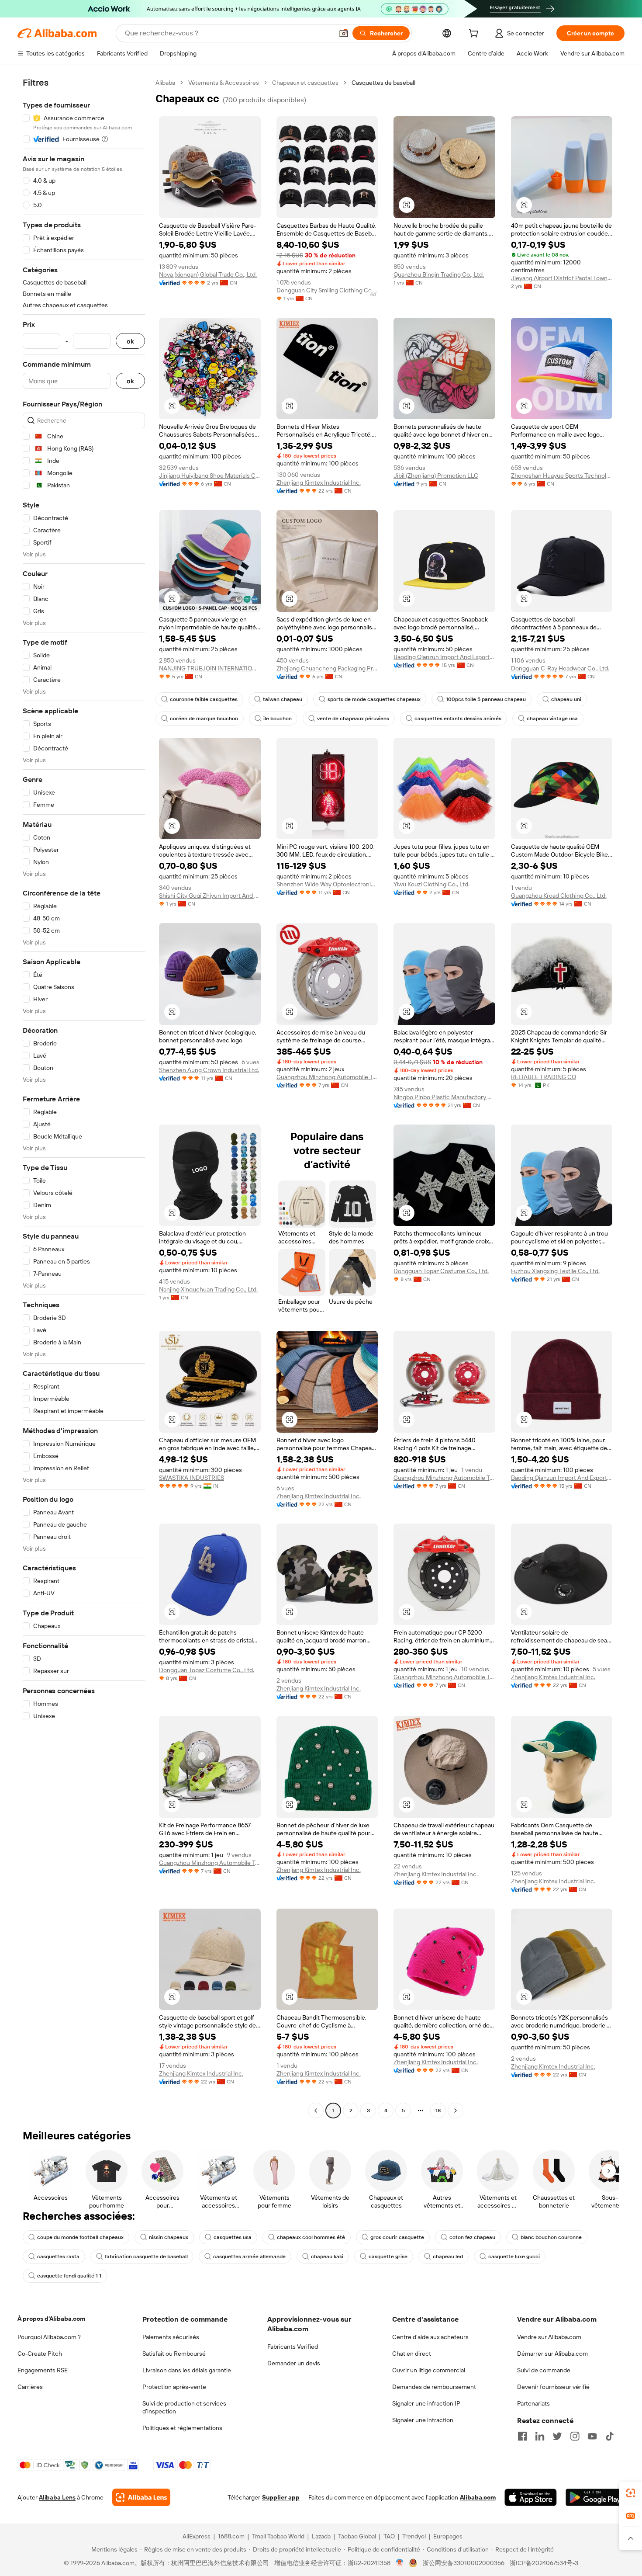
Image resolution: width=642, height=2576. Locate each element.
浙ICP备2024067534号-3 (544, 2563)
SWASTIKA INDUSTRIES (192, 1478)
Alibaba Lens (57, 2497)
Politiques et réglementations (182, 2428)
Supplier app (281, 2497)
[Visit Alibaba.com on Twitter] (557, 2436)
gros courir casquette (397, 2237)
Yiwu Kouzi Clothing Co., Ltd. (431, 884)
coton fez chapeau (472, 2237)
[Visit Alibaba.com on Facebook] (522, 2436)
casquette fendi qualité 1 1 (69, 2276)
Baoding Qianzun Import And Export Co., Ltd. (444, 657)
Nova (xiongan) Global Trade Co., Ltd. (208, 274)
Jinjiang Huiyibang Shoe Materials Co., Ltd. (210, 476)
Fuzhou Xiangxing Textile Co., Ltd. (555, 1271)
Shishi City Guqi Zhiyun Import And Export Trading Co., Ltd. (210, 896)
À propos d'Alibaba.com (51, 2319)
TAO (389, 2536)
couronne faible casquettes (204, 699)
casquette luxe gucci (514, 2257)
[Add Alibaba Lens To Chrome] (141, 2497)
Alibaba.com (478, 2497)
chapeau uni (566, 699)
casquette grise (388, 2257)
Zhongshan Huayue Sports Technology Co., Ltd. (562, 476)
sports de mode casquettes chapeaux (374, 699)
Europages (448, 2536)
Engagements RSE (43, 2370)
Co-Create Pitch (40, 2354)
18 (438, 2111)
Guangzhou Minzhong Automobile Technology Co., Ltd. (327, 1077)
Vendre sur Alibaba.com (549, 2337)
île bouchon (278, 719)
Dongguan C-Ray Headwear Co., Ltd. (560, 668)
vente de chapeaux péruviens (353, 719)
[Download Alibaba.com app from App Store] (531, 2497)
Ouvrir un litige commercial (429, 2370)
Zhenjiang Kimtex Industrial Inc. (319, 483)
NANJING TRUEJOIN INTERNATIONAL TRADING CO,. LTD (210, 668)
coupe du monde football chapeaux (80, 2237)
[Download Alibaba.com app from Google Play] (595, 2497)
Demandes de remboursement (434, 2387)
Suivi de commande (544, 2370)
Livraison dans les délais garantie (187, 2370)
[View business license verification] (400, 2563)
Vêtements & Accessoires (224, 83)
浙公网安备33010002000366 (464, 2563)
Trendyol (414, 2536)
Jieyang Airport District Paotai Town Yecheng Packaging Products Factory (562, 278)
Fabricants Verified (293, 2347)
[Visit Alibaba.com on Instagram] (575, 2436)
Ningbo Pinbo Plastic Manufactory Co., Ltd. (444, 1097)
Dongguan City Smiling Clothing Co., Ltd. (327, 290)
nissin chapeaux (169, 2237)
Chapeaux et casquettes (305, 83)
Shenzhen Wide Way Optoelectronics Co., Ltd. (327, 884)
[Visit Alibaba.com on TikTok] (610, 2436)
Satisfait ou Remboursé (174, 2354)
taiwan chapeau (283, 699)
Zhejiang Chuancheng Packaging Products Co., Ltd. (327, 668)
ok (130, 341)
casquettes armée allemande (249, 2257)
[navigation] (84, 1098)
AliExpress (197, 2536)
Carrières (30, 2387)
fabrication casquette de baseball (146, 2257)
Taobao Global (357, 2536)
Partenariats (533, 2403)
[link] (631, 2493)
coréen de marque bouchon (204, 719)
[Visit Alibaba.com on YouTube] (592, 2436)
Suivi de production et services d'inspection (184, 2407)
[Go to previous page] (316, 2111)
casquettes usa (233, 2237)
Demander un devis (294, 2363)
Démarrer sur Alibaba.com (552, 2354)
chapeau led (448, 2257)
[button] (344, 33)
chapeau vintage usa (552, 719)
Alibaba (165, 83)
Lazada (321, 2536)
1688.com (231, 2536)
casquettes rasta (58, 2257)
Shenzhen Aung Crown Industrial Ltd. (209, 1070)
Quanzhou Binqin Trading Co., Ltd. (439, 274)
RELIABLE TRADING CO (544, 1077)
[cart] (475, 35)
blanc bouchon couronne (551, 2237)
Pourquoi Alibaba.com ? (49, 2337)
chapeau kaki (327, 2257)
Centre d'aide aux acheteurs (430, 2337)
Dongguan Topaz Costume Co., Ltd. (441, 1271)
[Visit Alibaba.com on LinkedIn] (540, 2436)
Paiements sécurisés (171, 2337)
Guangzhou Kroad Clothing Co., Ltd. (559, 896)
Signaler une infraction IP (426, 2403)
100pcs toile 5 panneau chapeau (486, 699)
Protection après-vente (174, 2387)
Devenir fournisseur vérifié (553, 2387)
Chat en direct (412, 2354)
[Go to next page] (456, 2111)
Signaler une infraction (423, 2420)
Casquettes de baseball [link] (383, 83)
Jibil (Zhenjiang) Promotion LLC (436, 476)
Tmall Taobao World (278, 2536)
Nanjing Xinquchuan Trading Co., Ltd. (208, 1289)
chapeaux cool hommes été (311, 2237)
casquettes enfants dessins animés (458, 719)
